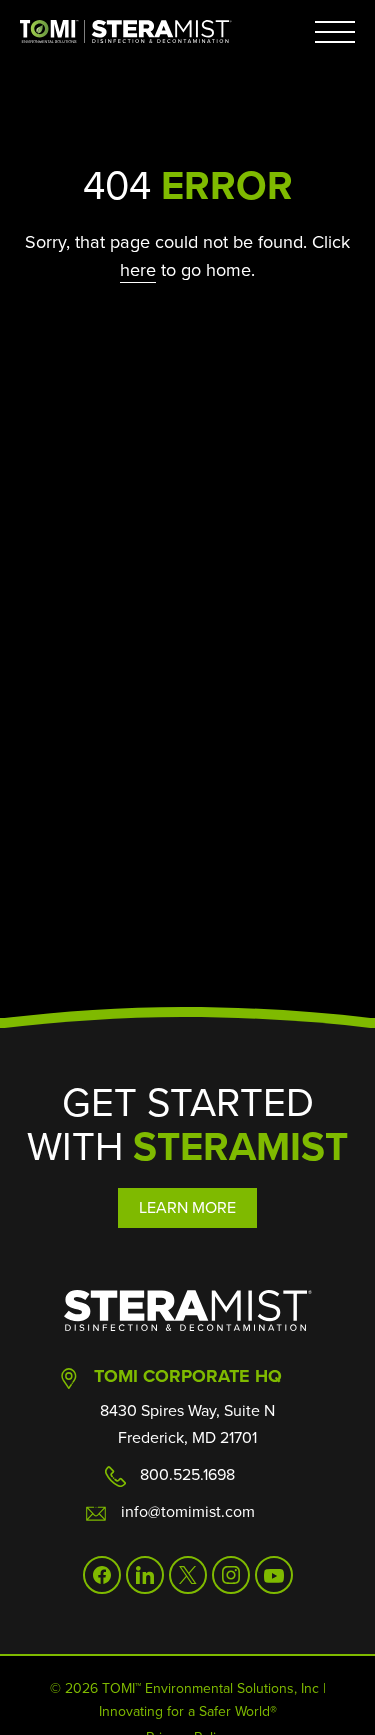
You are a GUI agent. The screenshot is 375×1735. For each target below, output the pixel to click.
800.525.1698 (187, 1474)
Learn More (187, 1207)
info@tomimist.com (188, 1511)
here (138, 269)
